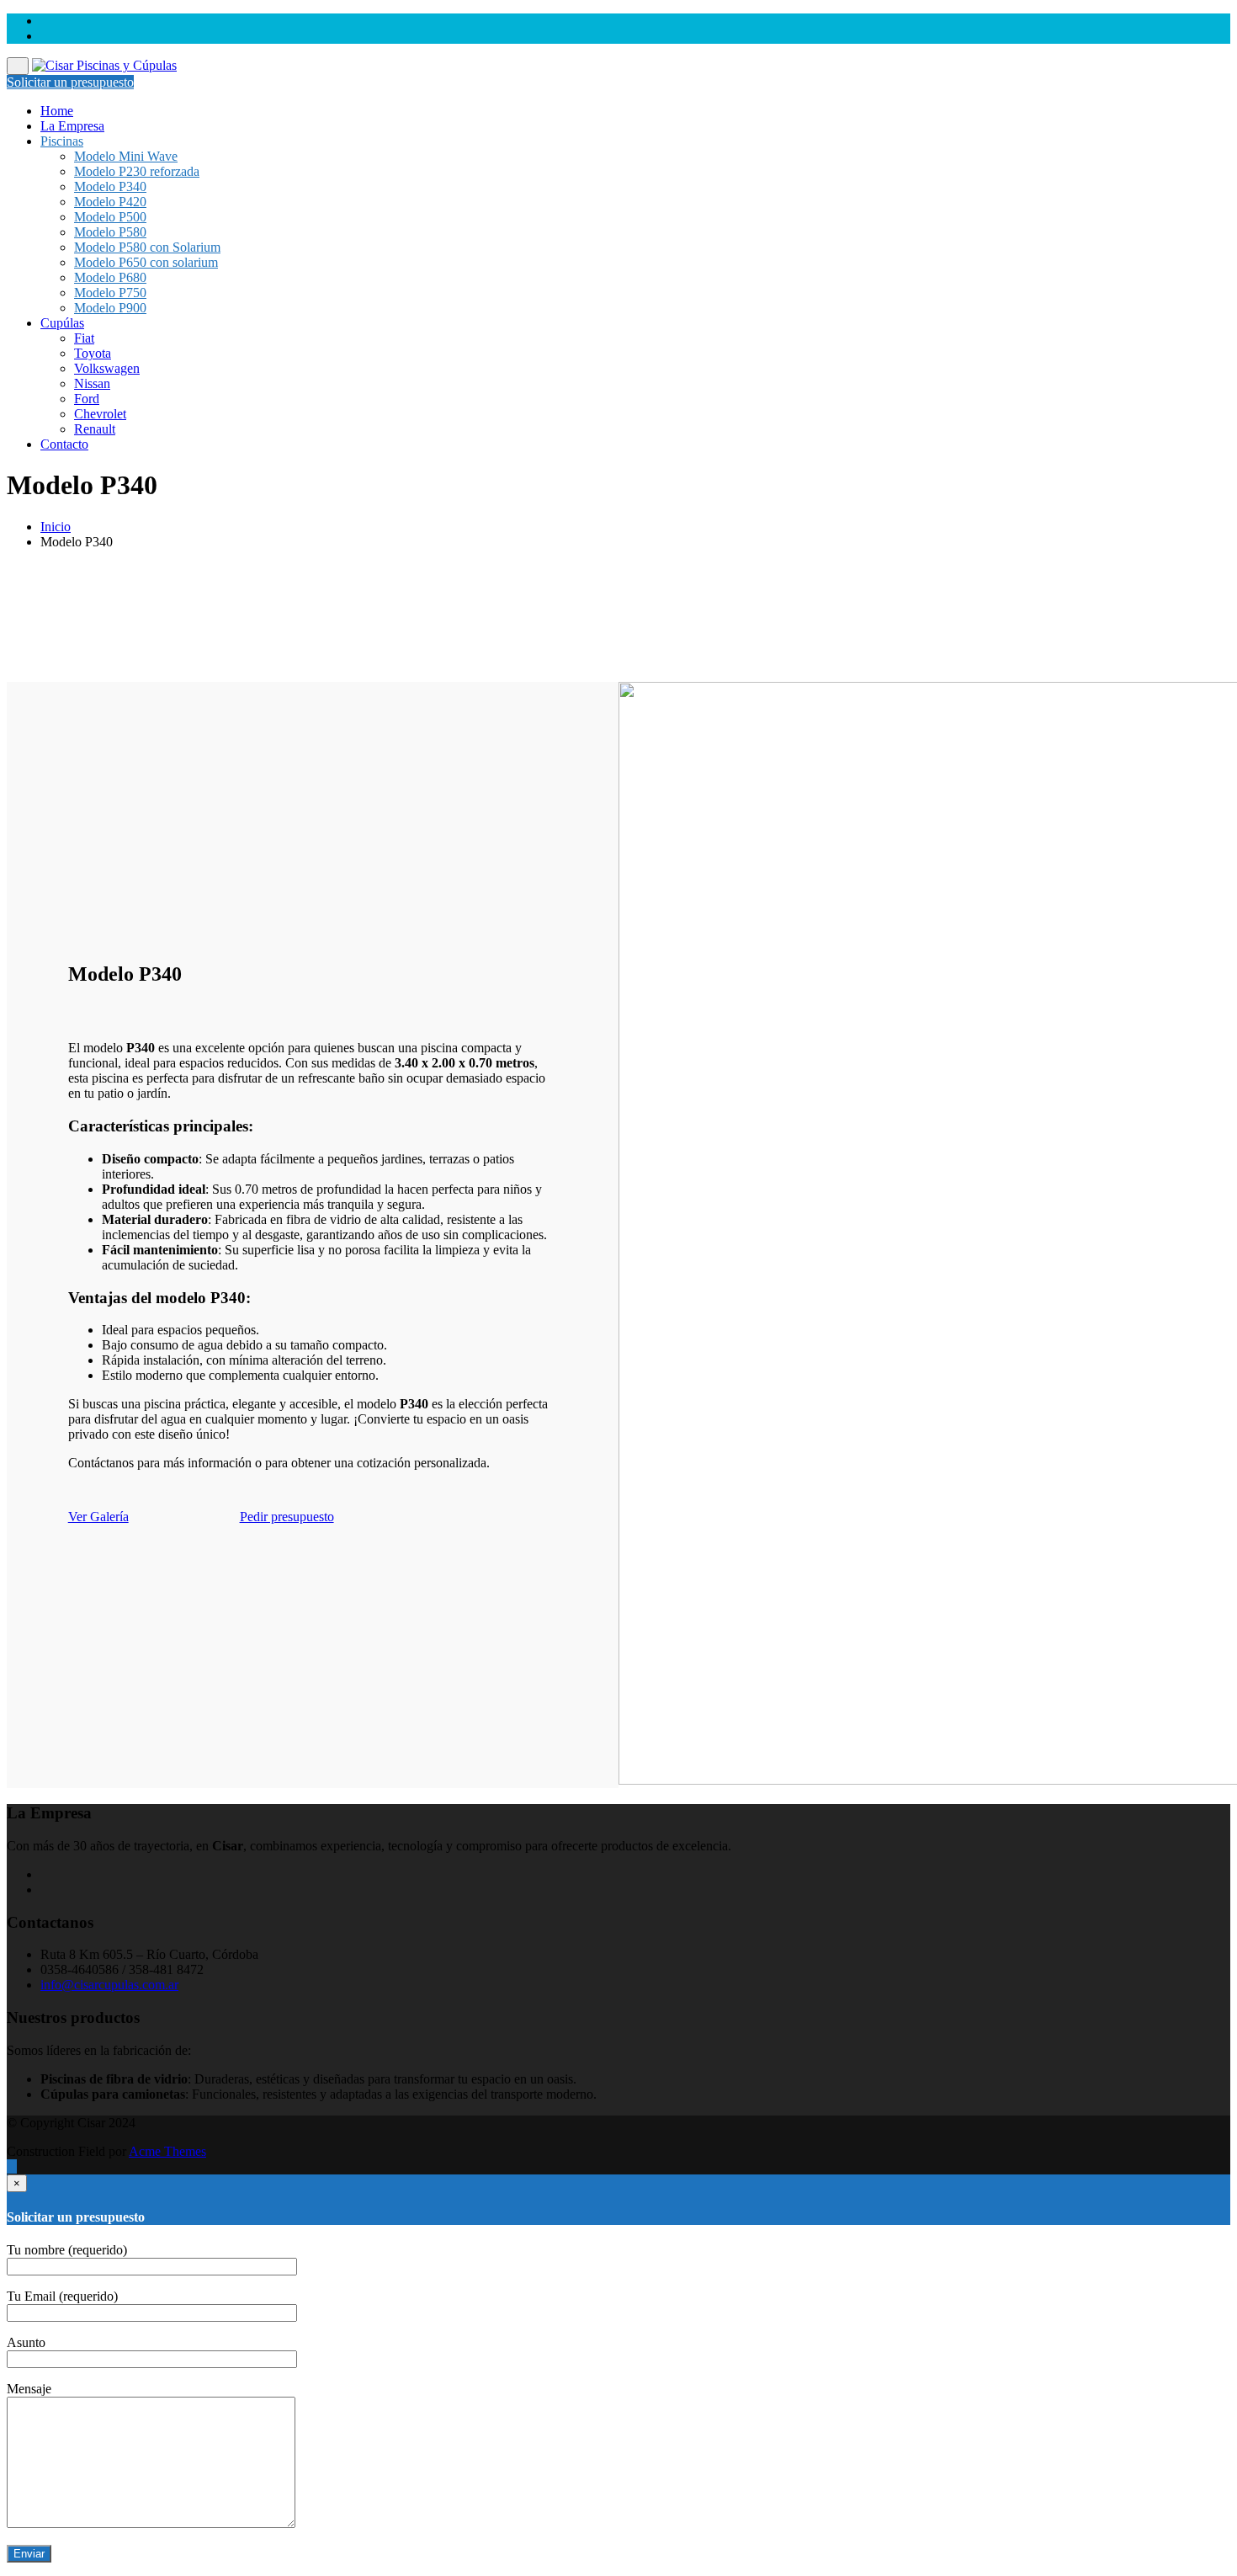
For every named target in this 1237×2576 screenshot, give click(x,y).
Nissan (92, 383)
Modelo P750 (110, 293)
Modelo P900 (110, 308)
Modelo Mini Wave (126, 156)
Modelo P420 (110, 202)
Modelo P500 (110, 217)
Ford (87, 399)
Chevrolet (100, 414)
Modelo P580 (110, 232)
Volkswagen (107, 368)
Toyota (93, 353)
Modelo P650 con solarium (146, 262)
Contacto (64, 444)
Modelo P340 (110, 186)
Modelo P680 (110, 277)
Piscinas (62, 141)
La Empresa (72, 126)
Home (57, 111)
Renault (95, 429)
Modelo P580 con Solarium (147, 247)
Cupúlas (62, 323)
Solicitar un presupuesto (70, 82)
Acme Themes (167, 2151)
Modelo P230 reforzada (137, 171)
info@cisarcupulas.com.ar (109, 1985)
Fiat (84, 338)
